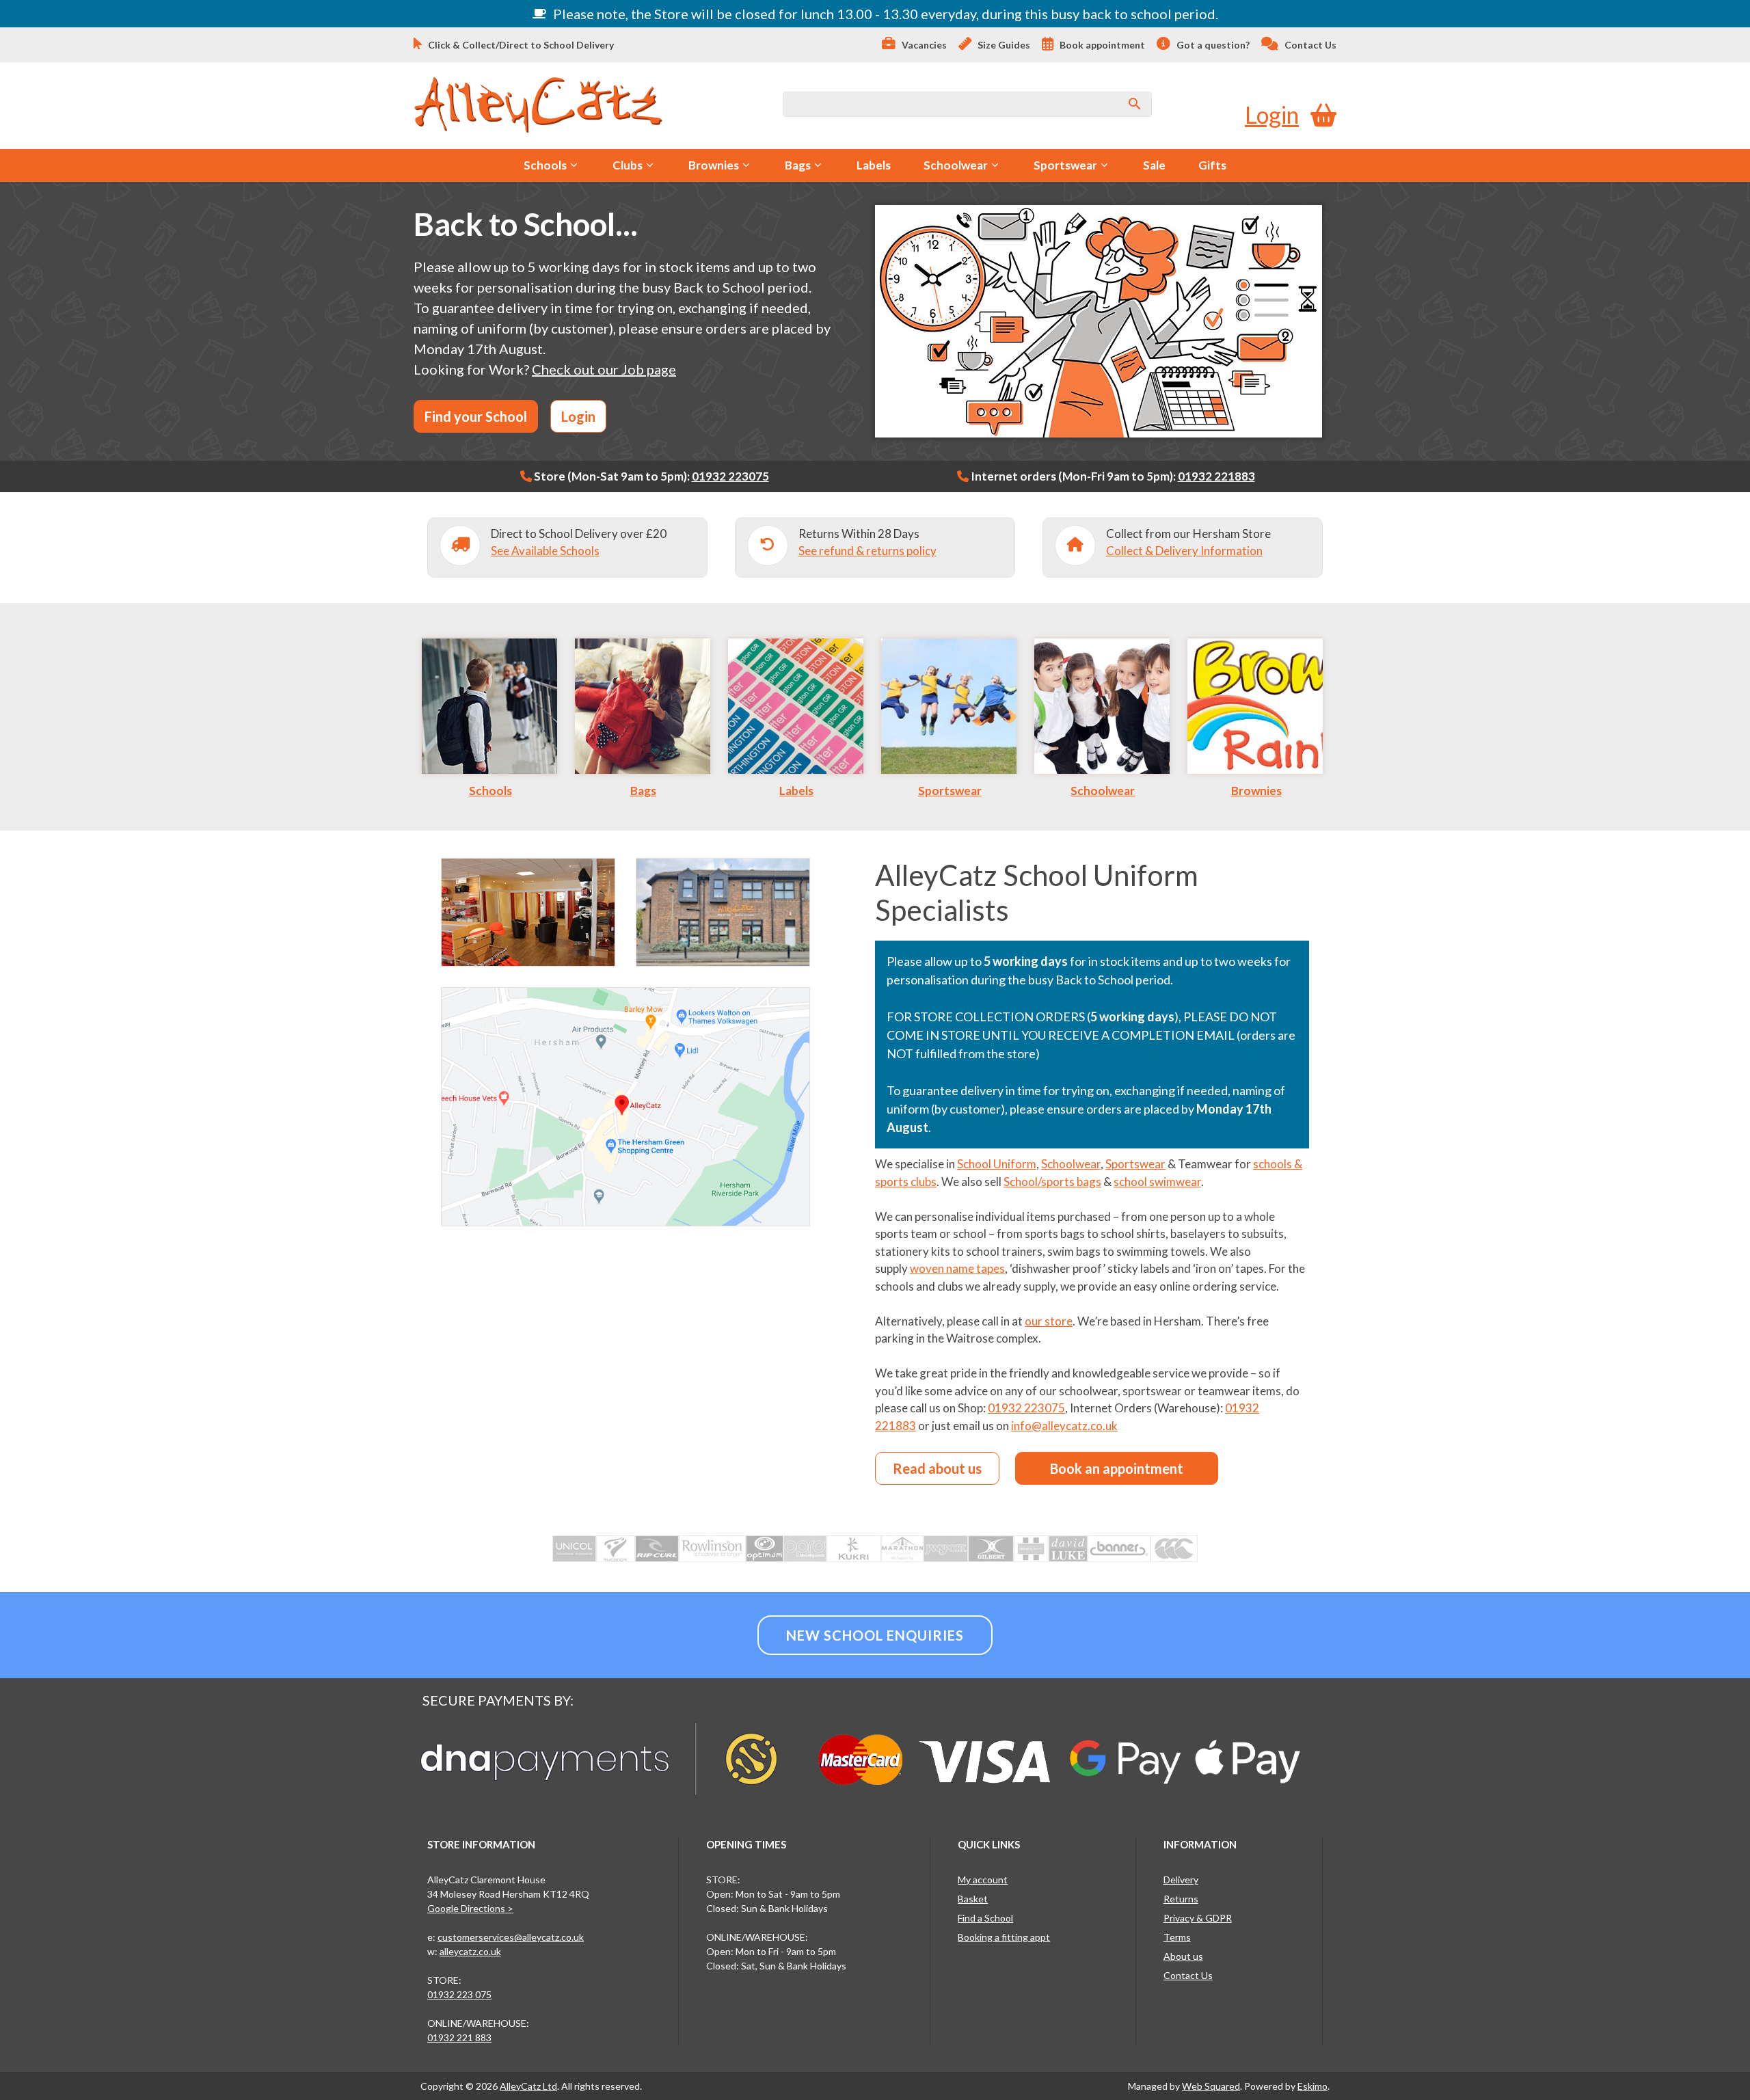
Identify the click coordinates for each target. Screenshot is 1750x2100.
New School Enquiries (875, 1635)
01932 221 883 (459, 2037)
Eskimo (1312, 2086)
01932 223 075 (459, 1994)
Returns (1181, 1899)
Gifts (1212, 165)
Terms (1177, 1937)
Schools (545, 165)
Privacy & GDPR (1198, 1918)
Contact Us (1309, 45)
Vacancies (923, 45)
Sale (1154, 165)
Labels (874, 165)
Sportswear (1065, 165)
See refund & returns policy (867, 551)
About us (1183, 1956)
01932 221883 (1216, 476)
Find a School (985, 1918)
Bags (798, 165)
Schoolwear (956, 165)
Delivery (1181, 1880)
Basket (973, 1899)
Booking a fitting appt (1004, 1937)
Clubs (628, 165)
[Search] (1135, 104)
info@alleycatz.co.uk (1064, 1426)
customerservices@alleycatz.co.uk (511, 1937)
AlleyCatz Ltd (528, 2086)
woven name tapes (957, 1268)
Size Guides (1003, 45)
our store (1049, 1321)
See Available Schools (545, 551)
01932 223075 (730, 476)
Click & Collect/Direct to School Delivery (520, 45)
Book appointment (1101, 45)
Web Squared (1211, 2086)
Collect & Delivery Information (1184, 551)
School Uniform (997, 1164)
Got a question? (1212, 45)
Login (1272, 115)
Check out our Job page (604, 369)
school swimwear (1157, 1182)
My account (983, 1880)
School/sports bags (1052, 1182)
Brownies (714, 165)
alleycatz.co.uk (470, 1951)
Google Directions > (470, 1908)
